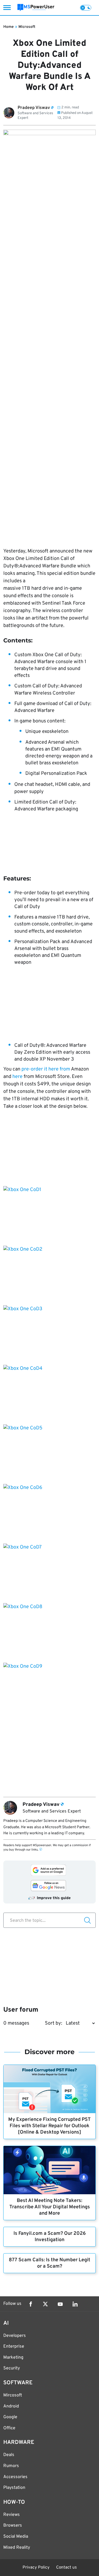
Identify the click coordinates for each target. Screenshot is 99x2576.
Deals (9, 2455)
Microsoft (27, 27)
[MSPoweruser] (36, 8)
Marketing (13, 2358)
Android (11, 2406)
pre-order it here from (46, 1069)
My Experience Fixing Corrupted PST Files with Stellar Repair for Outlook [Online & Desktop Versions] (50, 2126)
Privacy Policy (36, 2568)
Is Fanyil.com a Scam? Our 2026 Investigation (50, 2237)
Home (9, 27)
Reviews (12, 2515)
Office (9, 2428)
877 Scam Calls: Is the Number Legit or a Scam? (50, 2263)
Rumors (11, 2466)
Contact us (66, 2568)
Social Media (16, 2537)
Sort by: (53, 2023)
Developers (15, 2336)
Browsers (13, 2526)
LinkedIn (75, 2304)
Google (10, 2417)
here (18, 1077)
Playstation (14, 2488)
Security (12, 2368)
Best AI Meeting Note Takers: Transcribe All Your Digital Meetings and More (50, 2207)
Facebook (31, 2304)
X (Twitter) (45, 2304)
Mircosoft (13, 2395)
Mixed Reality (17, 2548)
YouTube (60, 2304)
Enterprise (14, 2347)
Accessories (15, 2477)
